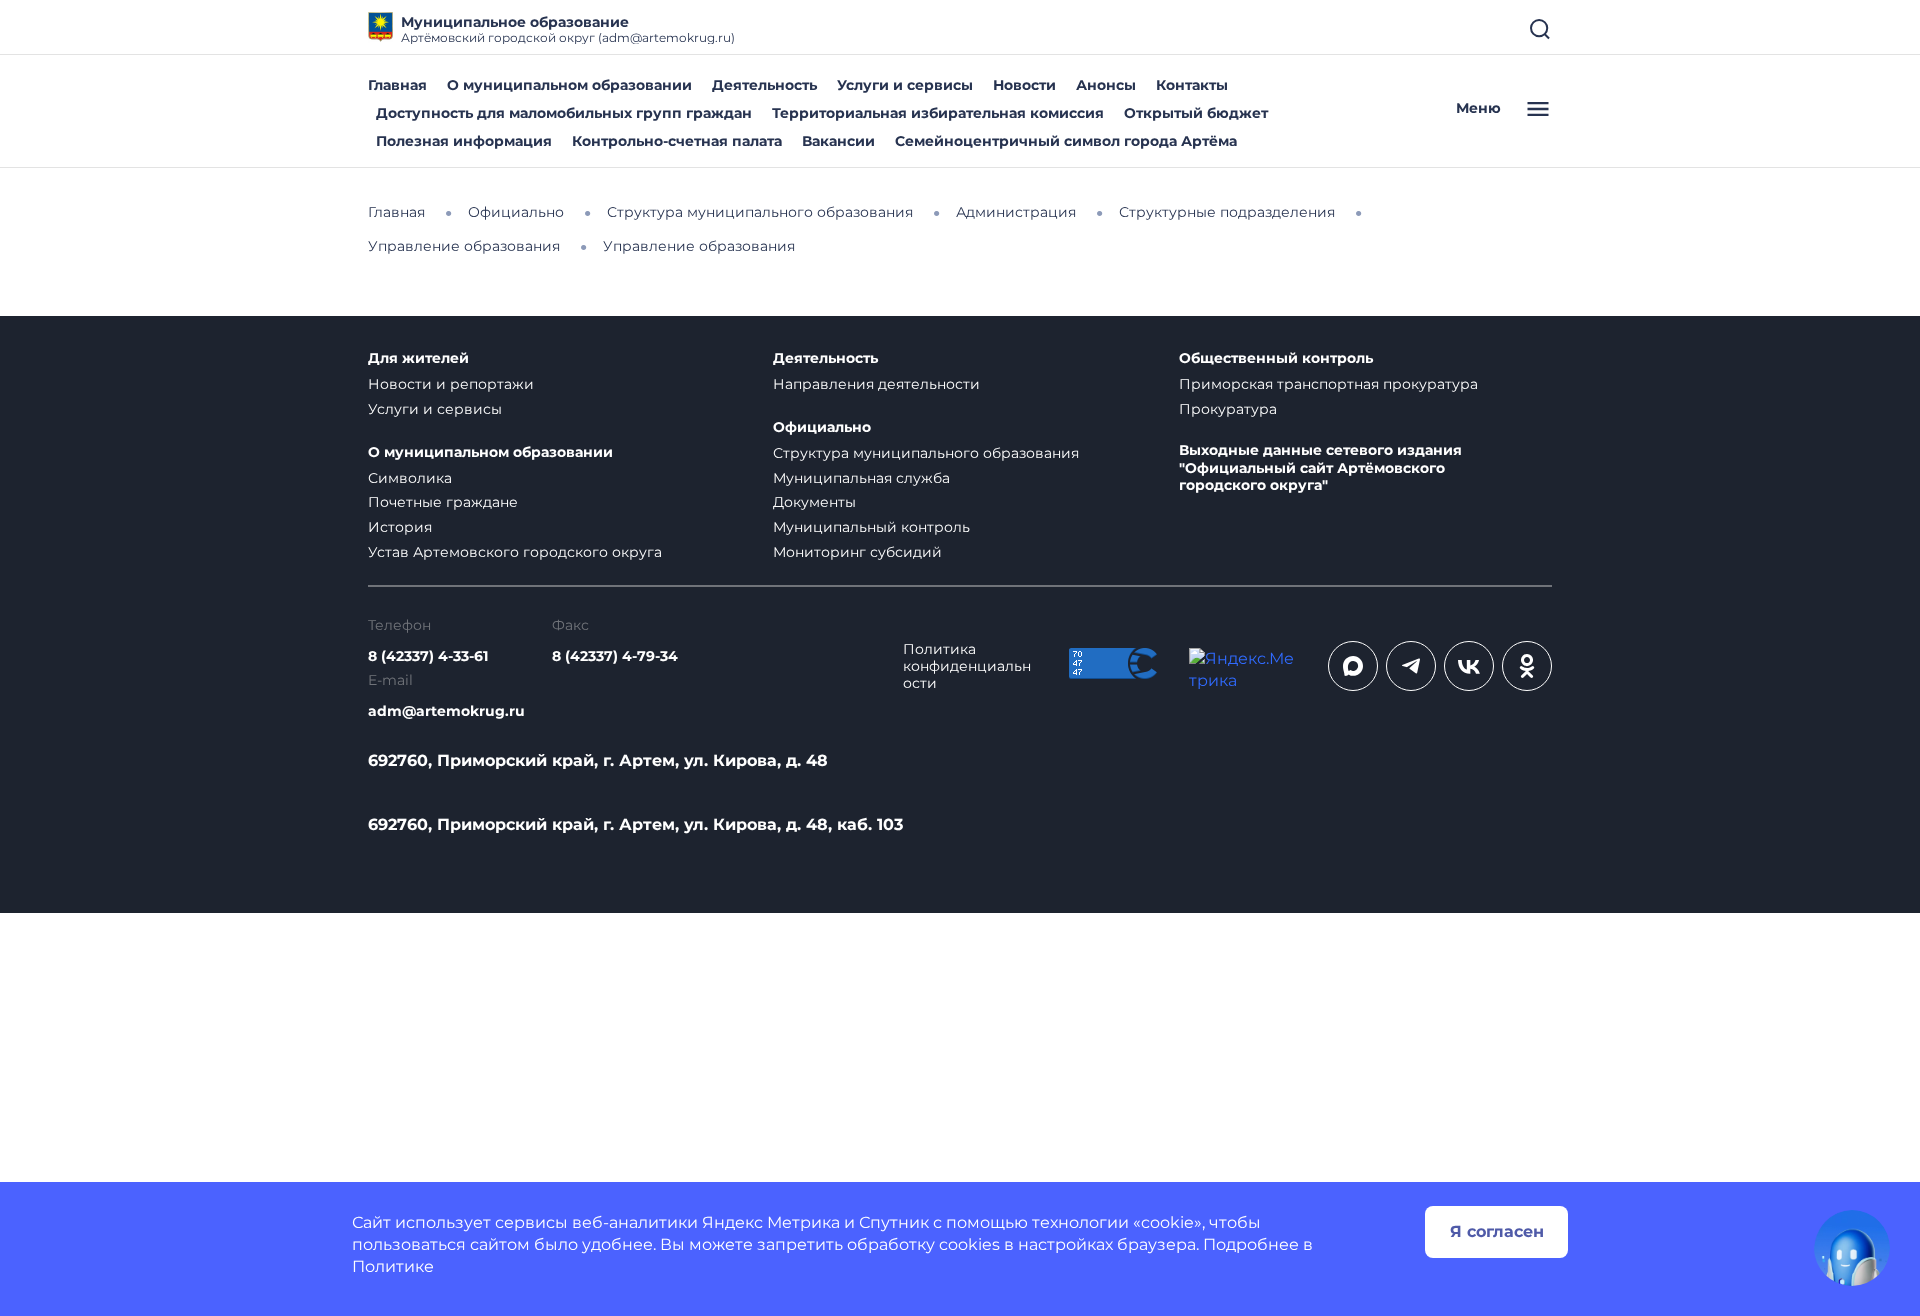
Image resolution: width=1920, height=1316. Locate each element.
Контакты (1192, 85)
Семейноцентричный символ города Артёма (1066, 141)
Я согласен (1497, 1231)
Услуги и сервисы (905, 85)
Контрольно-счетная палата (677, 141)
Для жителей (418, 358)
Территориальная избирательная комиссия (938, 113)
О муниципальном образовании (569, 85)
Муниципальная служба (861, 478)
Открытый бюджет (1196, 113)
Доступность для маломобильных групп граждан (564, 113)
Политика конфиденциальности (967, 666)
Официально (822, 427)
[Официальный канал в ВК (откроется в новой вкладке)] (1469, 666)
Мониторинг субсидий (857, 552)
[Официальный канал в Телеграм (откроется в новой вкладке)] (1411, 666)
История (400, 527)
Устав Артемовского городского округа (515, 552)
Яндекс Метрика (771, 1222)
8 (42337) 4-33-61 (428, 656)
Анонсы (1106, 85)
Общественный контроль (1276, 358)
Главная (397, 85)
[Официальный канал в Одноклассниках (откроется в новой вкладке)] (1527, 666)
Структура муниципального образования (926, 453)
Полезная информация (464, 141)
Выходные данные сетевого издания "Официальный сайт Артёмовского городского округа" (1320, 468)
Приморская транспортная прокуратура (1328, 384)
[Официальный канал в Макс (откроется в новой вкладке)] (1353, 666)
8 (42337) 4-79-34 (615, 656)
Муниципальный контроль (871, 527)
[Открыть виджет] (1852, 1248)
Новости (1024, 85)
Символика (410, 478)
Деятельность (764, 85)
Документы (814, 502)
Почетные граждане (443, 502)
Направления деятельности (876, 384)
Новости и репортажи (451, 384)
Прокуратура (1228, 409)
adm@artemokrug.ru (446, 711)
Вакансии (838, 141)
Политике (393, 1266)
